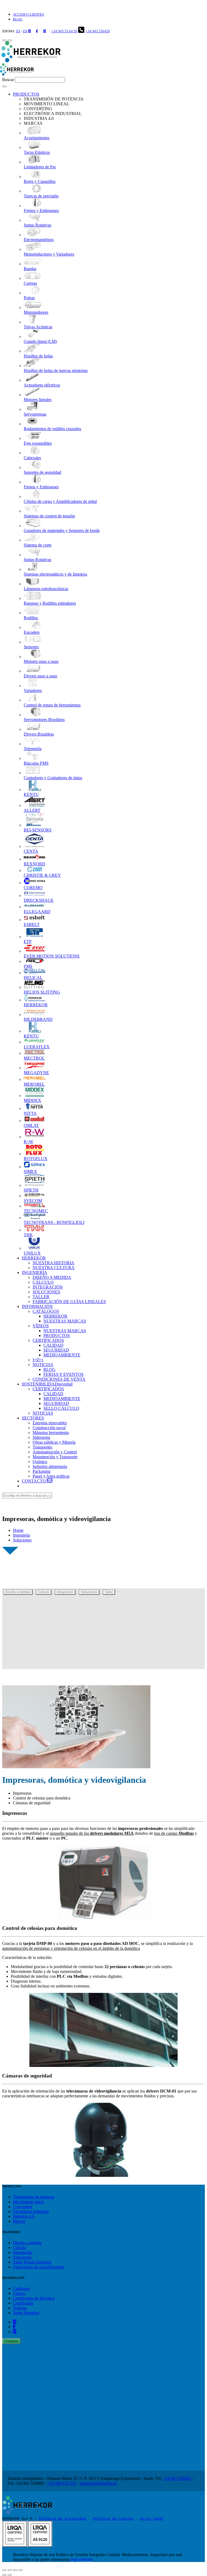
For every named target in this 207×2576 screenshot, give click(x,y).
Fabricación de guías (38, 2267)
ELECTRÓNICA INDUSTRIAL (53, 114)
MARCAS (33, 123)
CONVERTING (38, 109)
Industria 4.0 (24, 2216)
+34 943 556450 (98, 31)
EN (25, 31)
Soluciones (22, 1540)
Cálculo (44, 1592)
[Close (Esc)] (4, 2570)
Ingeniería (21, 1535)
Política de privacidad (63, 2518)
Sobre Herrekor (26, 2313)
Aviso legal (152, 2518)
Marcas (19, 2221)
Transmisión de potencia (34, 2197)
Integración (65, 1592)
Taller (109, 1592)
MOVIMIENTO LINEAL (46, 104)
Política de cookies (113, 2518)
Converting (23, 2207)
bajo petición (82, 2559)
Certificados (34, 2298)
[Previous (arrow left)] (4, 2575)
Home (18, 1530)
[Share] (10, 2570)
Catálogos (21, 2288)
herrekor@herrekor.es (98, 2483)
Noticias (20, 2308)
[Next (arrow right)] (10, 2575)
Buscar (8, 80)
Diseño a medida (18, 1592)
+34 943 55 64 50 (64, 31)
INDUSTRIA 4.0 (39, 118)
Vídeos (19, 2293)
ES (18, 31)
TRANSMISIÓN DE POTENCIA (54, 99)
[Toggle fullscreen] (15, 2570)
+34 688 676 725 (62, 2483)
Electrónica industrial (31, 2211)
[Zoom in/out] (20, 2570)
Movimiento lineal (28, 2202)
